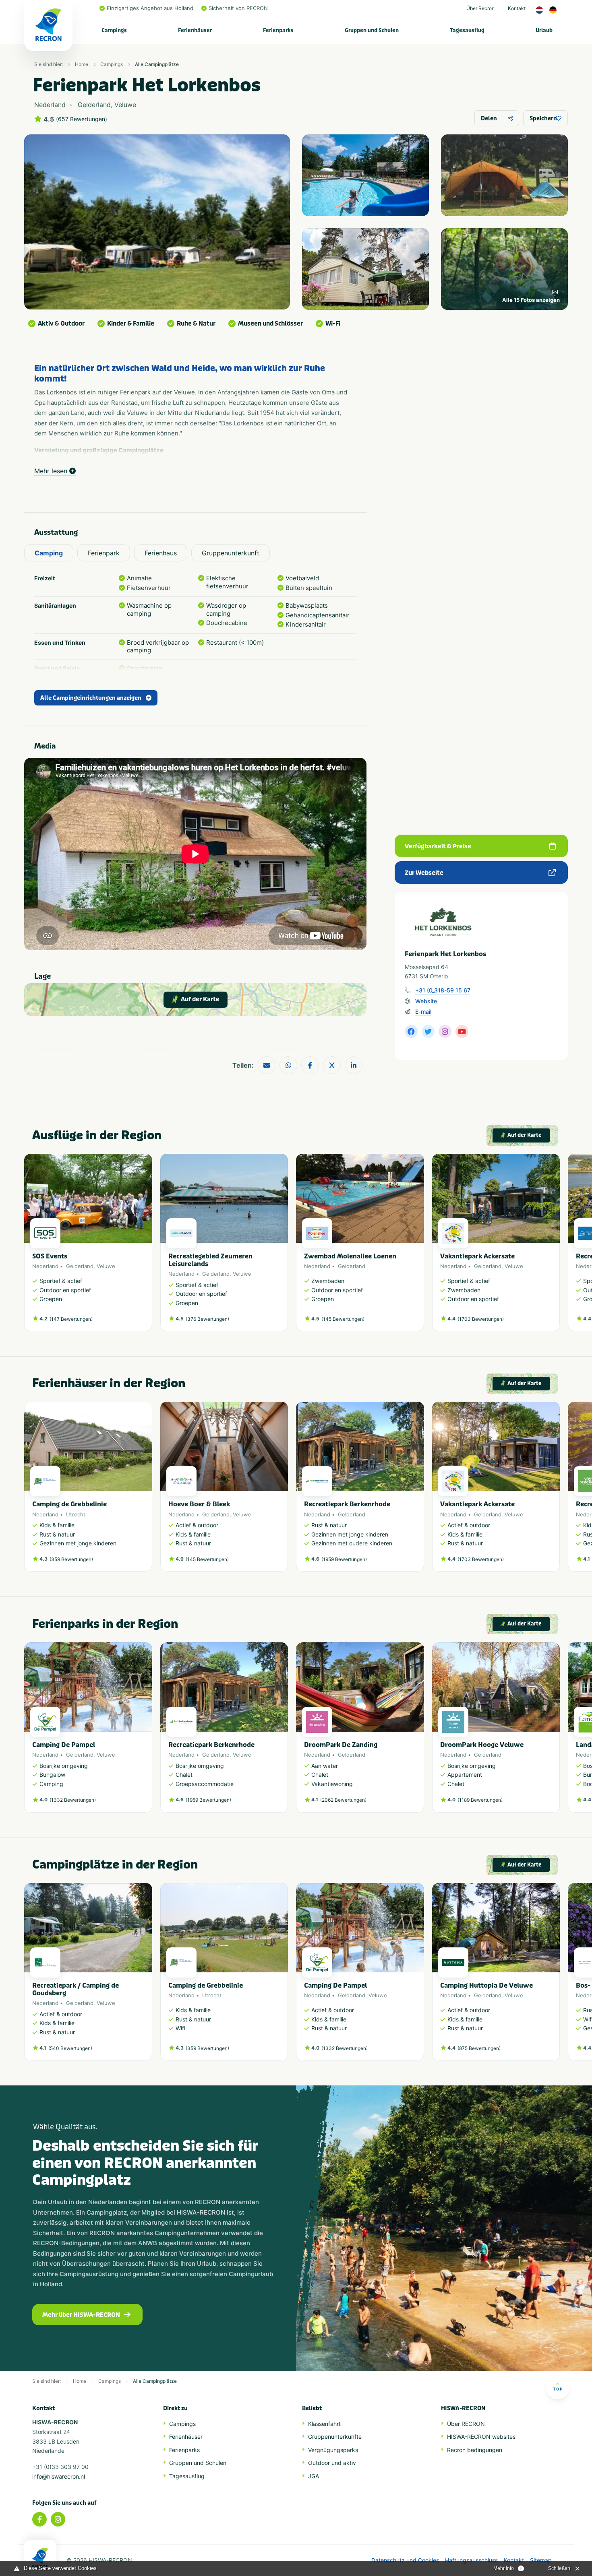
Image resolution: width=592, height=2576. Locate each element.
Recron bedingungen (475, 2450)
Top (558, 2389)
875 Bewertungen (479, 2048)
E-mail (423, 1012)
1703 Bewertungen (481, 1319)
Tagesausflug (467, 30)
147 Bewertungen (71, 1319)
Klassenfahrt (324, 2424)
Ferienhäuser (195, 30)
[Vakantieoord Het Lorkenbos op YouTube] (462, 1031)
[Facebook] (39, 2519)
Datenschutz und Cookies (405, 2560)
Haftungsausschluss (471, 2560)
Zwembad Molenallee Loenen (350, 1256)
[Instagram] (58, 2519)
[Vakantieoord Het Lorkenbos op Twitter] (428, 1031)
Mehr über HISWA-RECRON (81, 2315)
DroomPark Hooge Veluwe (482, 1745)
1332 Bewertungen (73, 1800)
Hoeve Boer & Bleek (199, 1504)
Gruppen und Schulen (372, 30)
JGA (314, 2476)
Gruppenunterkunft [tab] (231, 553)
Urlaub (544, 30)
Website (426, 1001)
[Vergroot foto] (365, 175)
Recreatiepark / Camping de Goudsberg (76, 1989)
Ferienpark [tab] (104, 553)
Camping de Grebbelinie (69, 1504)
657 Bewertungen (82, 119)
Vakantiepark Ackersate (477, 1256)
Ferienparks (278, 30)
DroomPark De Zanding (341, 1745)
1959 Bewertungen (344, 1559)
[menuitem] (114, 30)
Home (82, 64)
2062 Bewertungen (343, 1800)
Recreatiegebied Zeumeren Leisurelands (210, 1260)
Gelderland (80, 1266)
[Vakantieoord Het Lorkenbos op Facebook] (411, 1031)
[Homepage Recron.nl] (40, 2558)
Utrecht (76, 1514)
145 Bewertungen (343, 1319)
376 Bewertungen (207, 1319)
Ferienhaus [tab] (161, 553)
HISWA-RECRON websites (481, 2437)
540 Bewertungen (70, 2048)
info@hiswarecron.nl (59, 2476)
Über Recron (480, 8)
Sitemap (541, 2560)
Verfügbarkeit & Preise (438, 846)
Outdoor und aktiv (332, 2463)
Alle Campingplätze (157, 64)
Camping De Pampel (64, 1745)
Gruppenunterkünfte (335, 2437)
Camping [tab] (49, 553)
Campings (114, 30)
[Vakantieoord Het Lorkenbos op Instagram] (445, 1031)
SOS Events (50, 1256)
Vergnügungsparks (333, 2450)
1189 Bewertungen (480, 1800)
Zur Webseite (424, 873)
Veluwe (106, 1266)
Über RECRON (466, 2424)
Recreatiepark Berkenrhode (347, 1504)
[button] (556, 1246)
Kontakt (517, 8)
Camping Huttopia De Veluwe (486, 1985)
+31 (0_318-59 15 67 (443, 990)
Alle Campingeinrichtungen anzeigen (91, 698)
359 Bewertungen (71, 1559)
